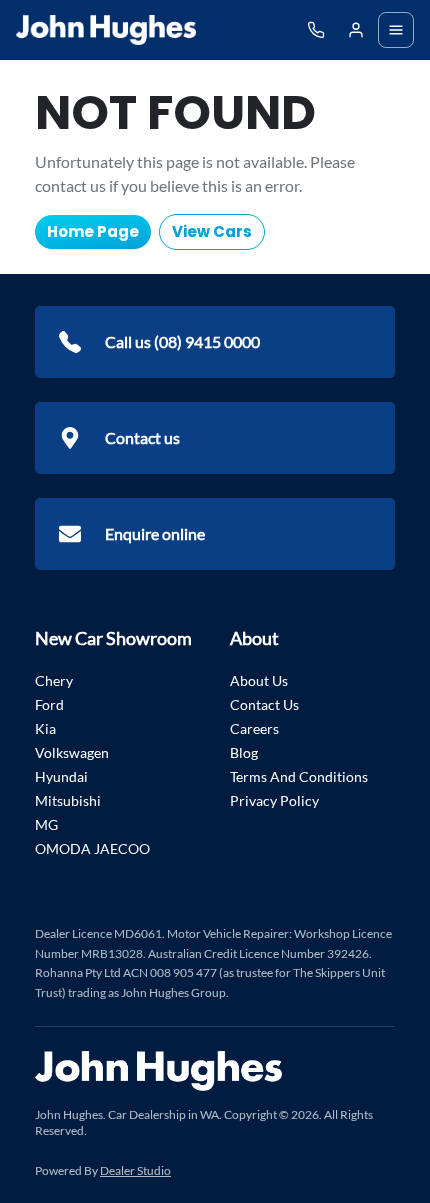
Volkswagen (72, 752)
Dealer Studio (135, 1170)
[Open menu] (396, 30)
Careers (254, 728)
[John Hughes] (106, 30)
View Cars (212, 231)
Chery (54, 680)
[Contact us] (356, 30)
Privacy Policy (274, 800)
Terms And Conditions (299, 776)
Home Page (93, 231)
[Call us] (316, 30)
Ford (49, 704)
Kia (45, 728)
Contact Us (264, 704)
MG (46, 824)
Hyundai (61, 776)
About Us (259, 680)
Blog (244, 752)
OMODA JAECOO (92, 848)
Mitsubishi (68, 800)
